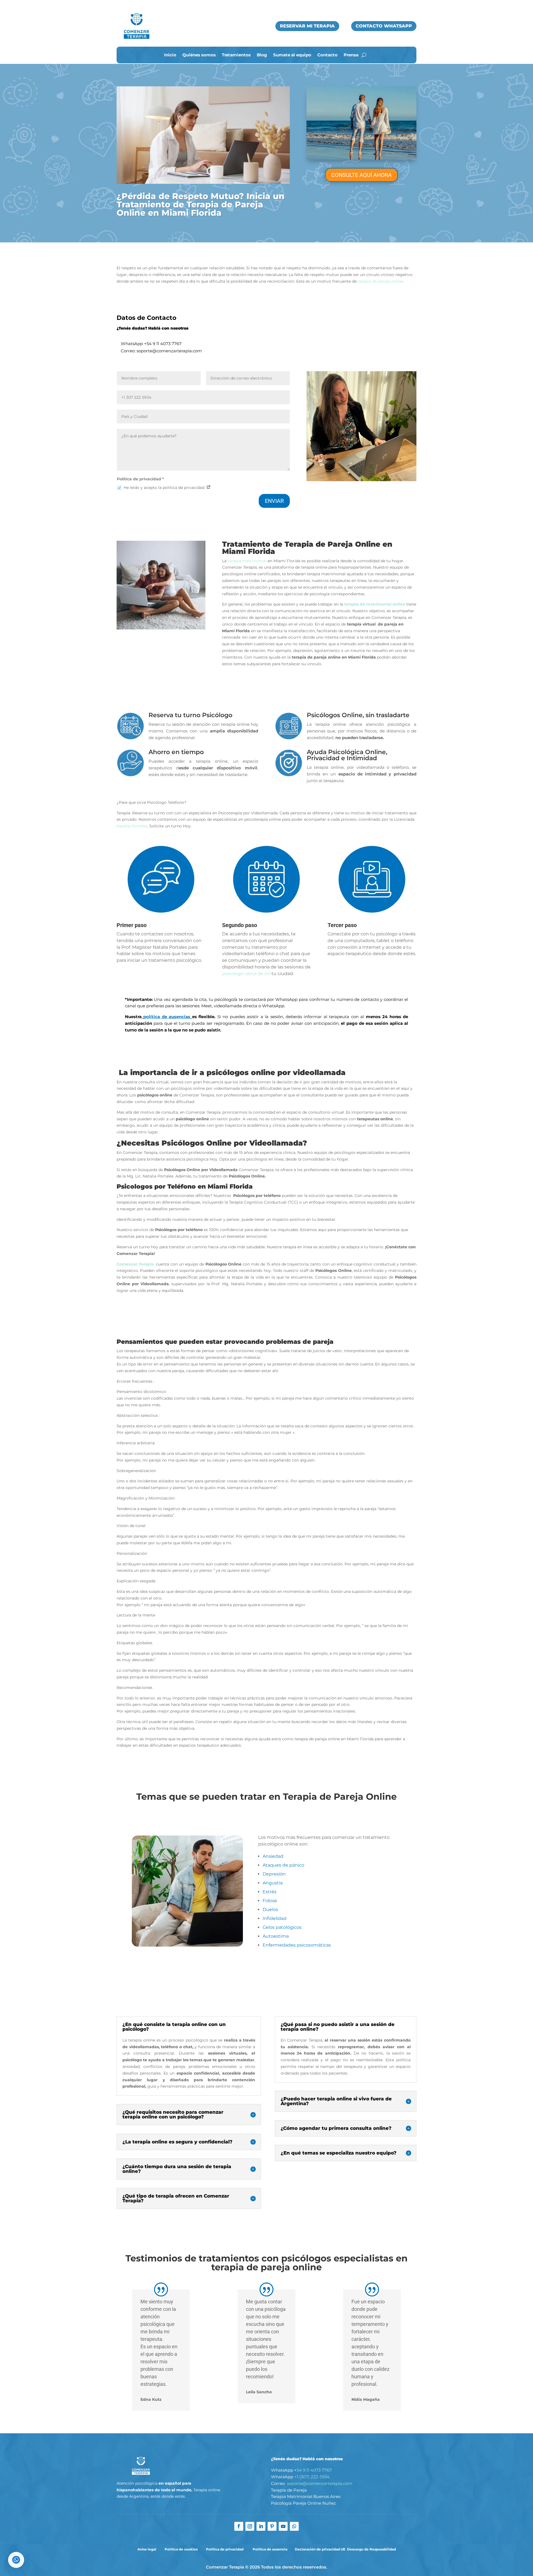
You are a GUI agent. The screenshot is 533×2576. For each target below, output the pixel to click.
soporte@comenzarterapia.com (320, 2483)
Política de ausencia (270, 2549)
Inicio (170, 55)
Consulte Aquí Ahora (361, 175)
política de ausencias (167, 1017)
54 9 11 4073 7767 (164, 344)
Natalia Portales (132, 826)
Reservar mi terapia (307, 26)
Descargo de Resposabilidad (371, 2549)
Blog (262, 55)
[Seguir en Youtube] (283, 2526)
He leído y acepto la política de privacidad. (165, 488)
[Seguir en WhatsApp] (294, 2526)
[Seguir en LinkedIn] (261, 2526)
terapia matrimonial (247, 561)
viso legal (149, 2549)
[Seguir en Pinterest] (272, 2526)
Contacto (327, 55)
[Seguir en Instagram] (250, 2526)
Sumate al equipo (292, 55)
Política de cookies (181, 2549)
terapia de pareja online (380, 281)
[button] (16, 2560)
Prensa (351, 55)
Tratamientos (236, 55)
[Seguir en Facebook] (239, 2526)
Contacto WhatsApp (384, 26)
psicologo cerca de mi (246, 974)
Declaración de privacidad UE (320, 2549)
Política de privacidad (225, 2549)
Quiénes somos (199, 55)
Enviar (274, 501)
